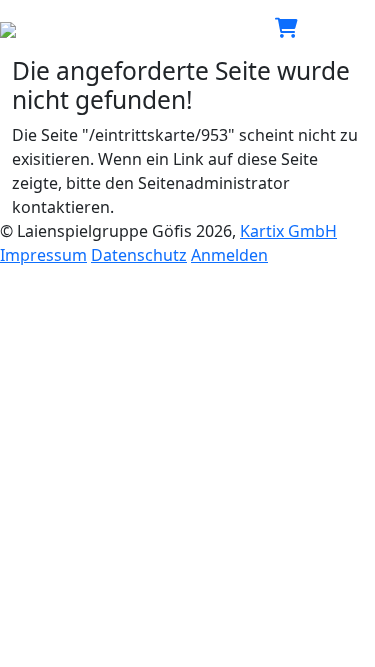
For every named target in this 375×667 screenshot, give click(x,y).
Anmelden (229, 255)
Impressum (43, 255)
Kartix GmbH (288, 231)
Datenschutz (139, 255)
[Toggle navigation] (347, 28)
